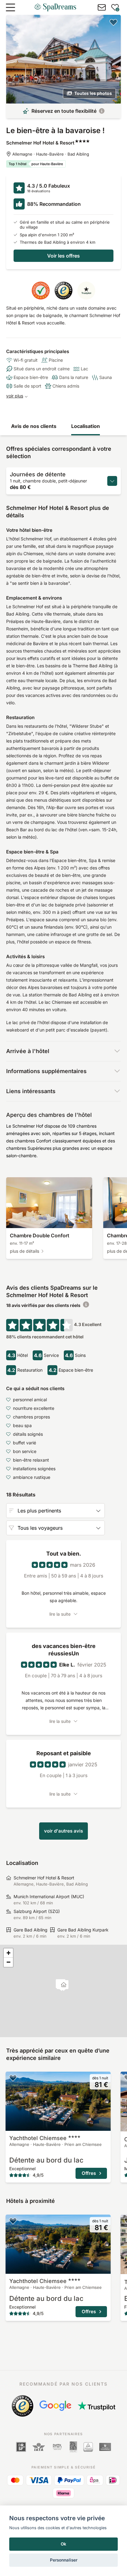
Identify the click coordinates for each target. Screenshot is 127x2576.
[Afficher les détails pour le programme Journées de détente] (112, 481)
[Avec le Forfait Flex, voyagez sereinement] (102, 111)
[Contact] (102, 7)
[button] (64, 1986)
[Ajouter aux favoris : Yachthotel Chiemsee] (13, 2078)
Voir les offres (63, 256)
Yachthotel (38, 2138)
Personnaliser (64, 2560)
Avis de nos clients (34, 426)
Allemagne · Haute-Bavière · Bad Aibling (51, 154)
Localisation (86, 426)
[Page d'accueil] (55, 7)
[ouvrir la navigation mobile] (10, 7)
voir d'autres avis (63, 1831)
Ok (63, 2544)
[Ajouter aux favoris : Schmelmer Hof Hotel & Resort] (113, 22)
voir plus (15, 396)
